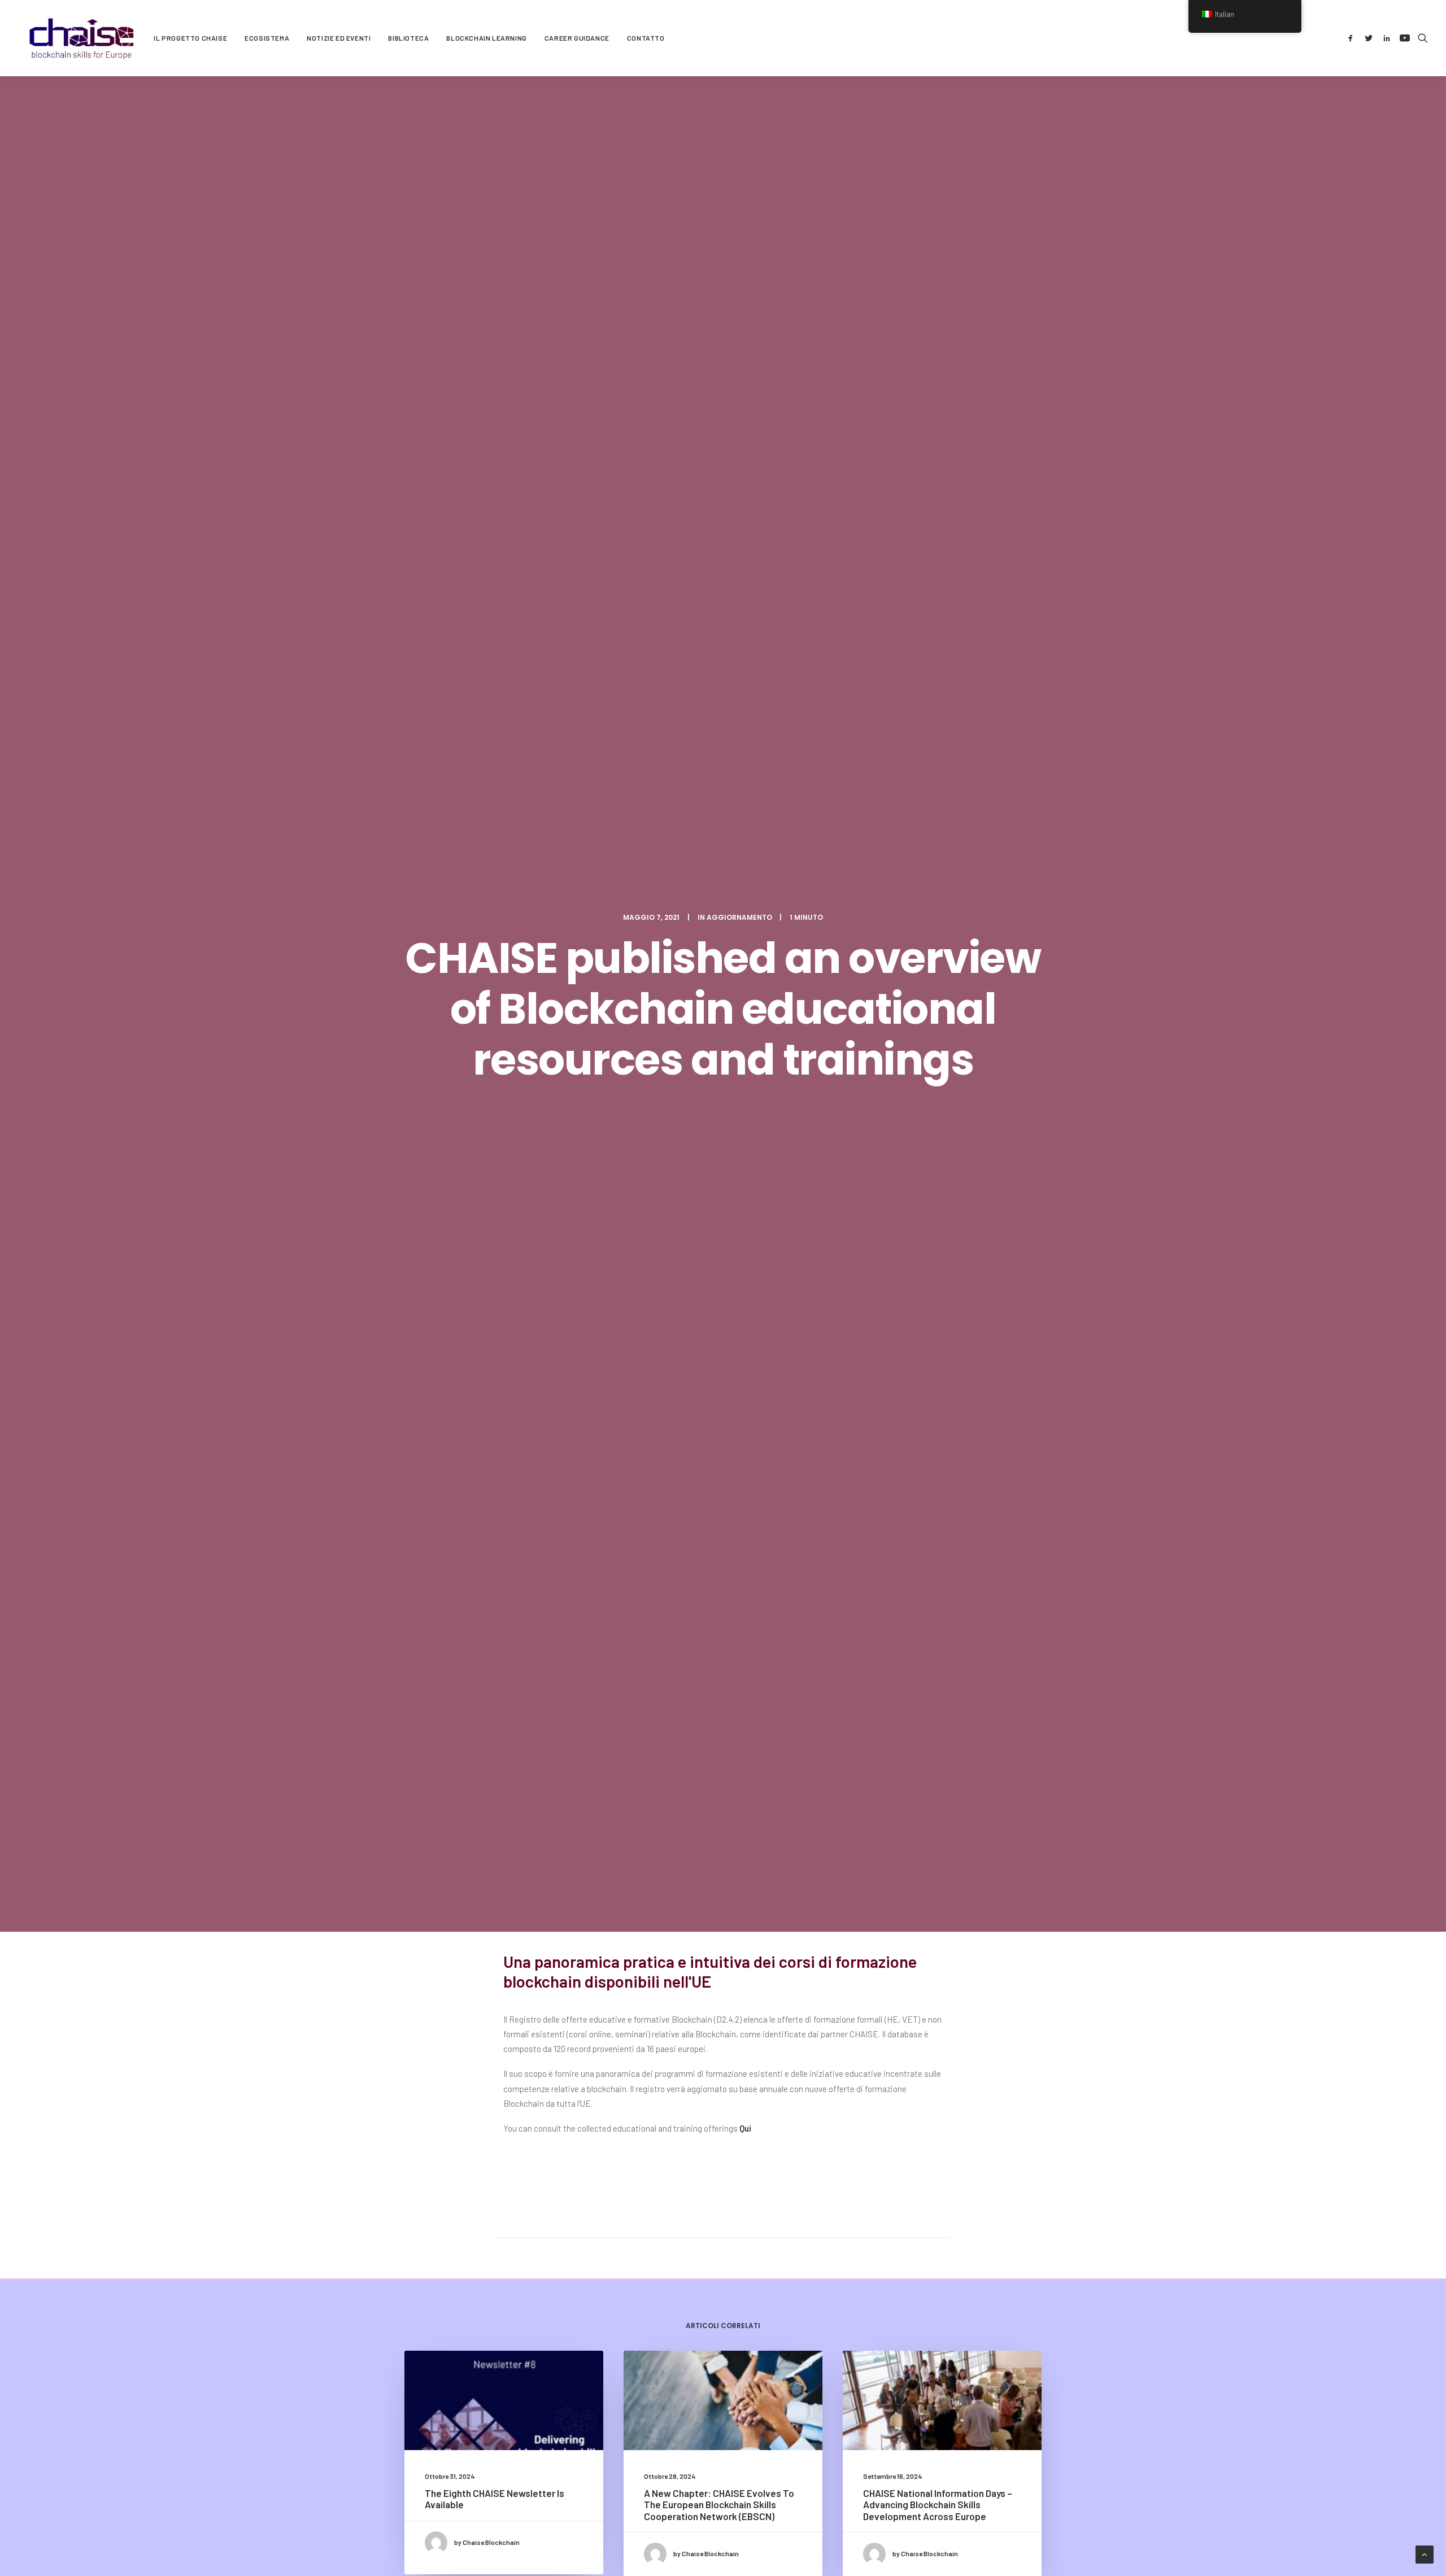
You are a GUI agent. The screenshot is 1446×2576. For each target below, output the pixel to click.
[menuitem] (190, 38)
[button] (1353, 38)
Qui (745, 2128)
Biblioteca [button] (408, 38)
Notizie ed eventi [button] (339, 38)
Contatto (646, 38)
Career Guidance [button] (577, 38)
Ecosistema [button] (267, 38)
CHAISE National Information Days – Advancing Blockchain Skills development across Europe (938, 2505)
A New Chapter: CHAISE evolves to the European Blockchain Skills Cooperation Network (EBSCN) (719, 2505)
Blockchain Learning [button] (486, 38)
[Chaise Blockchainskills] (82, 38)
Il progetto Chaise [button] (190, 38)
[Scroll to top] (1425, 2553)
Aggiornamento (739, 917)
